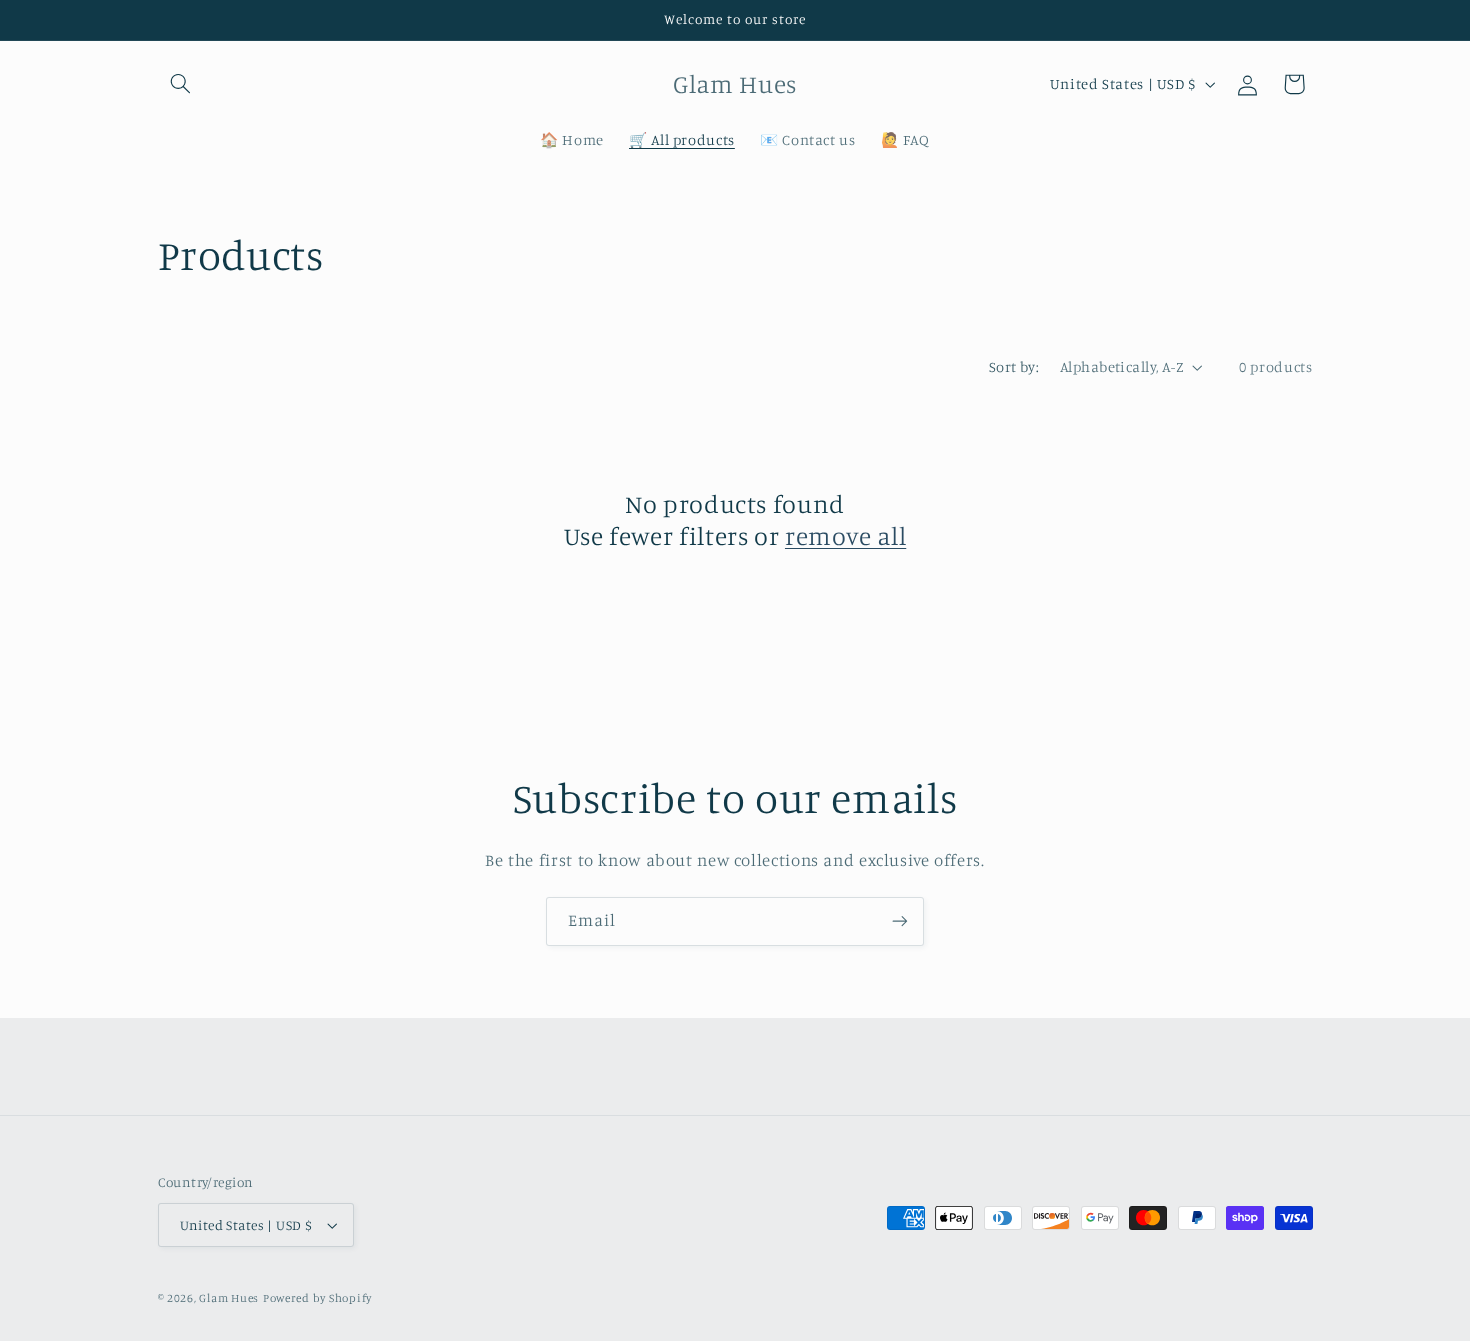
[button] (181, 84)
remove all (845, 535)
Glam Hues (229, 1298)
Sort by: (1014, 366)
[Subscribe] (900, 921)
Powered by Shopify (317, 1298)
